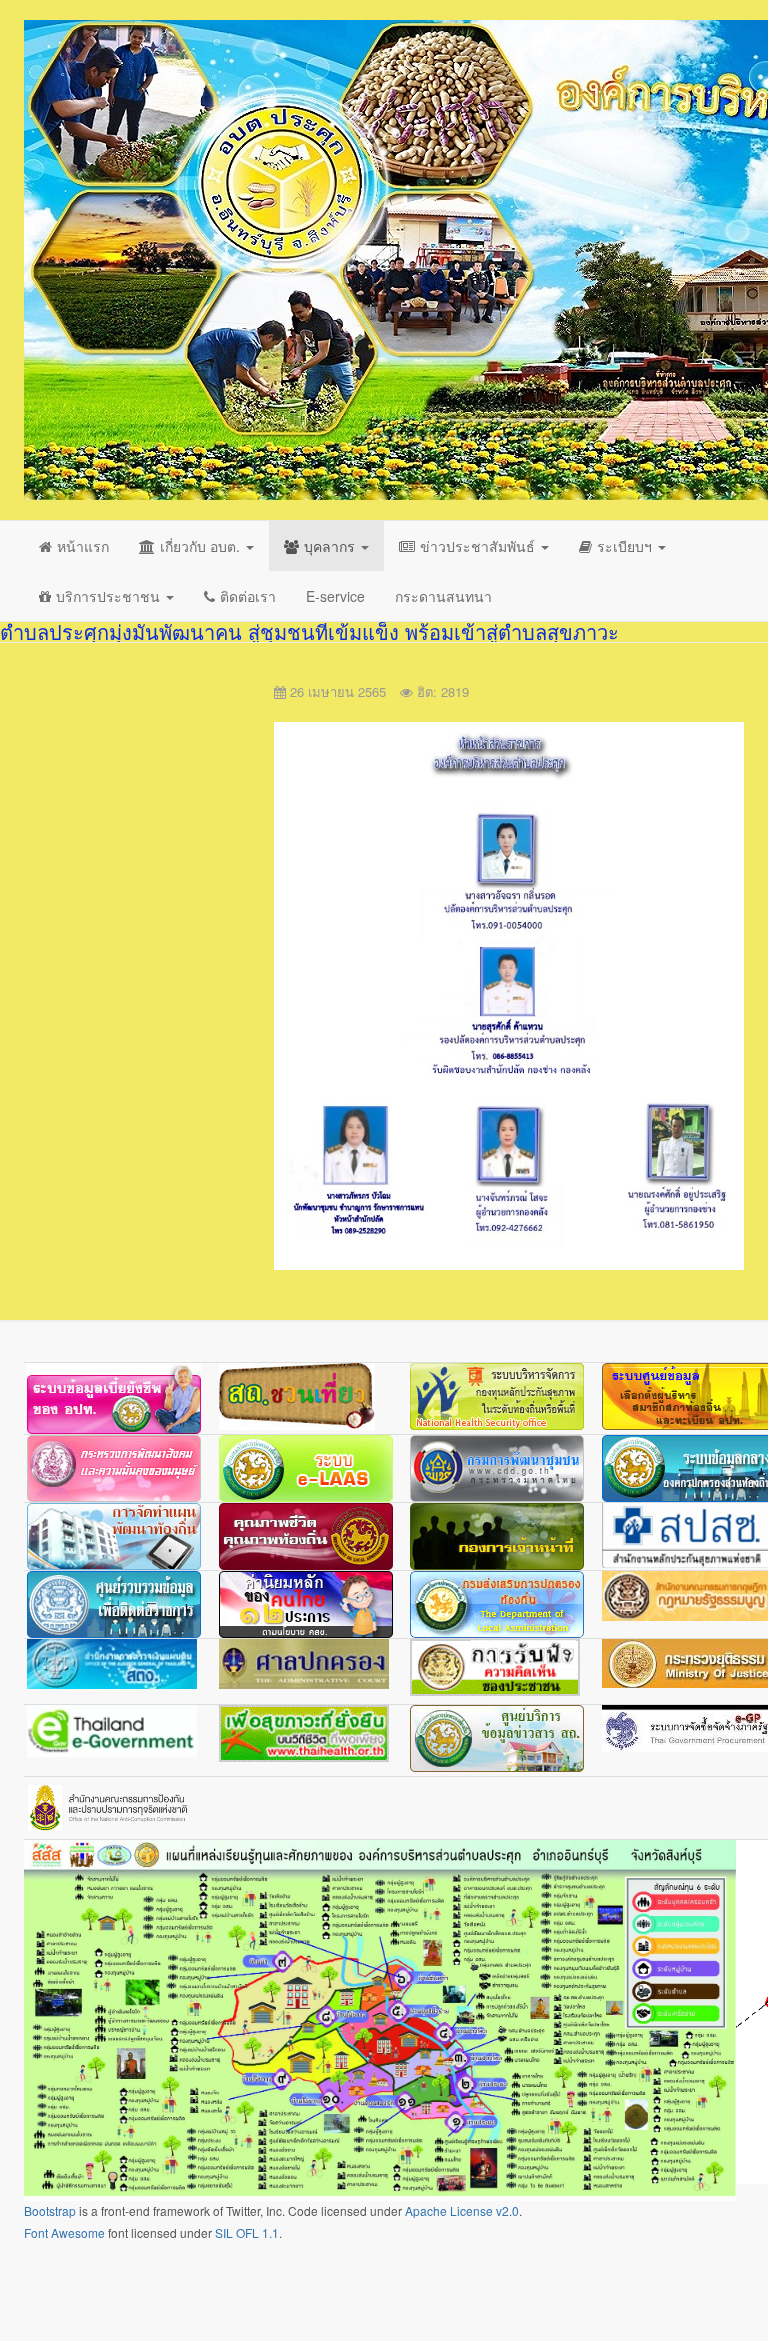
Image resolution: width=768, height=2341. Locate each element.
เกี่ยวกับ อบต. (202, 546)
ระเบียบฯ (626, 546)
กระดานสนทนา (443, 596)
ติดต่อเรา (248, 596)
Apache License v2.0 (462, 2210)
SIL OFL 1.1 (247, 2232)
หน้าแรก (83, 546)
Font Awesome (64, 2232)
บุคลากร (331, 546)
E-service (335, 596)
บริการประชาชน (110, 596)
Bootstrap (50, 2210)
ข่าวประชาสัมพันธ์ (479, 546)
